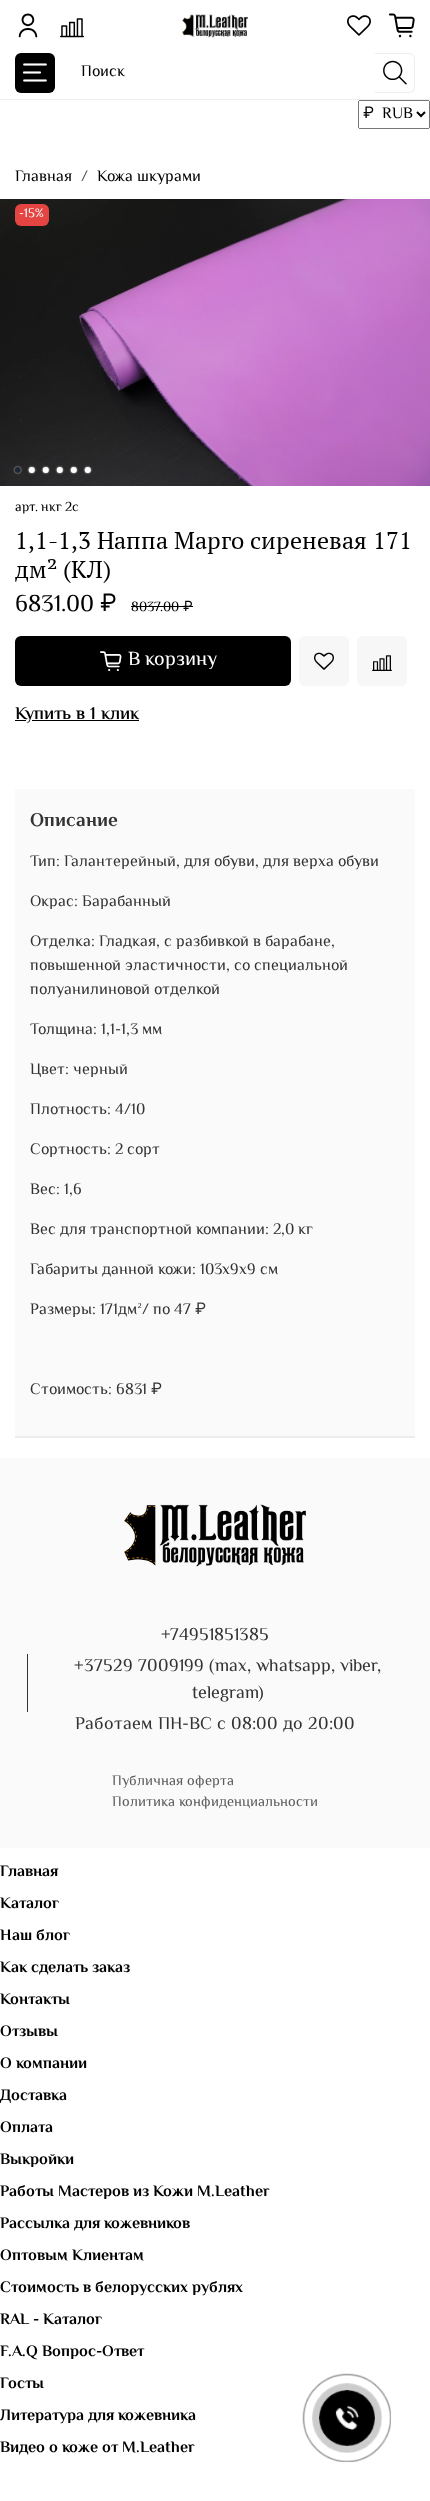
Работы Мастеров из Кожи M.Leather (135, 2192)
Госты (22, 2384)
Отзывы (29, 2032)
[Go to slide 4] (60, 470)
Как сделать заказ (65, 1968)
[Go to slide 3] (46, 470)
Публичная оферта (173, 1781)
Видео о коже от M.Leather (97, 2448)
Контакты (35, 2000)
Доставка (33, 2096)
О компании (43, 2064)
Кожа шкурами (149, 177)
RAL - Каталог (51, 2320)
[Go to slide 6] (88, 470)
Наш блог (35, 1936)
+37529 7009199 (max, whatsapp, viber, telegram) (227, 1680)
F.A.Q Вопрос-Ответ (72, 2352)
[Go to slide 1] (18, 470)
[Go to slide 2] (32, 470)
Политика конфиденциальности (215, 1802)
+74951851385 (215, 1636)
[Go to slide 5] (74, 470)
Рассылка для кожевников (95, 2224)
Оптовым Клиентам (72, 2256)
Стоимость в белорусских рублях (121, 2288)
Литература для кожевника (98, 2416)
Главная (43, 177)
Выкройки (37, 2160)
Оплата (26, 2128)
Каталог (29, 1904)
